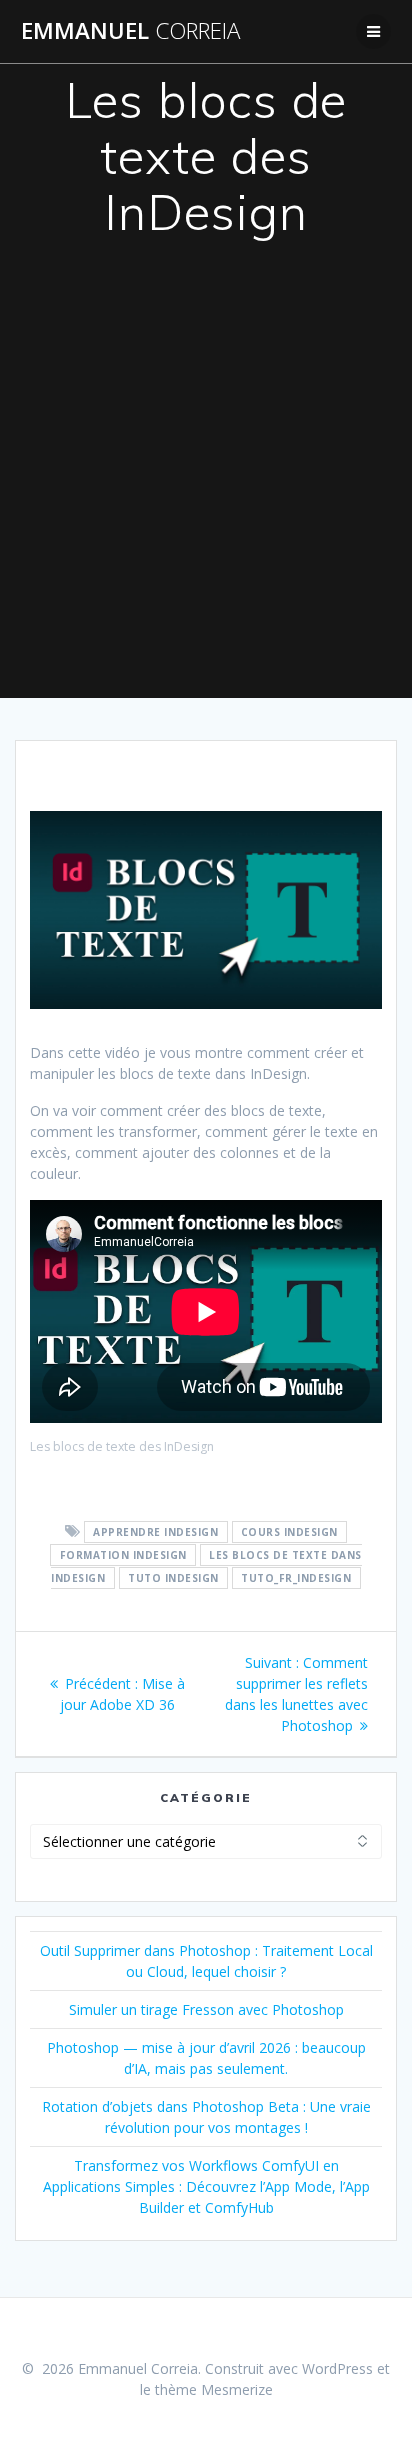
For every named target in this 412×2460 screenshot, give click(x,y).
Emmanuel (130, 31)
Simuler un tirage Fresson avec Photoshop (206, 2009)
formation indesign (123, 1555)
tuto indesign (173, 1578)
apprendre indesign (155, 1532)
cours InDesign (289, 1532)
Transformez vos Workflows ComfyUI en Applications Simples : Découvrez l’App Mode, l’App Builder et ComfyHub (206, 2186)
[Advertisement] (206, 482)
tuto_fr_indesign (296, 1578)
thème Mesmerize (214, 2389)
